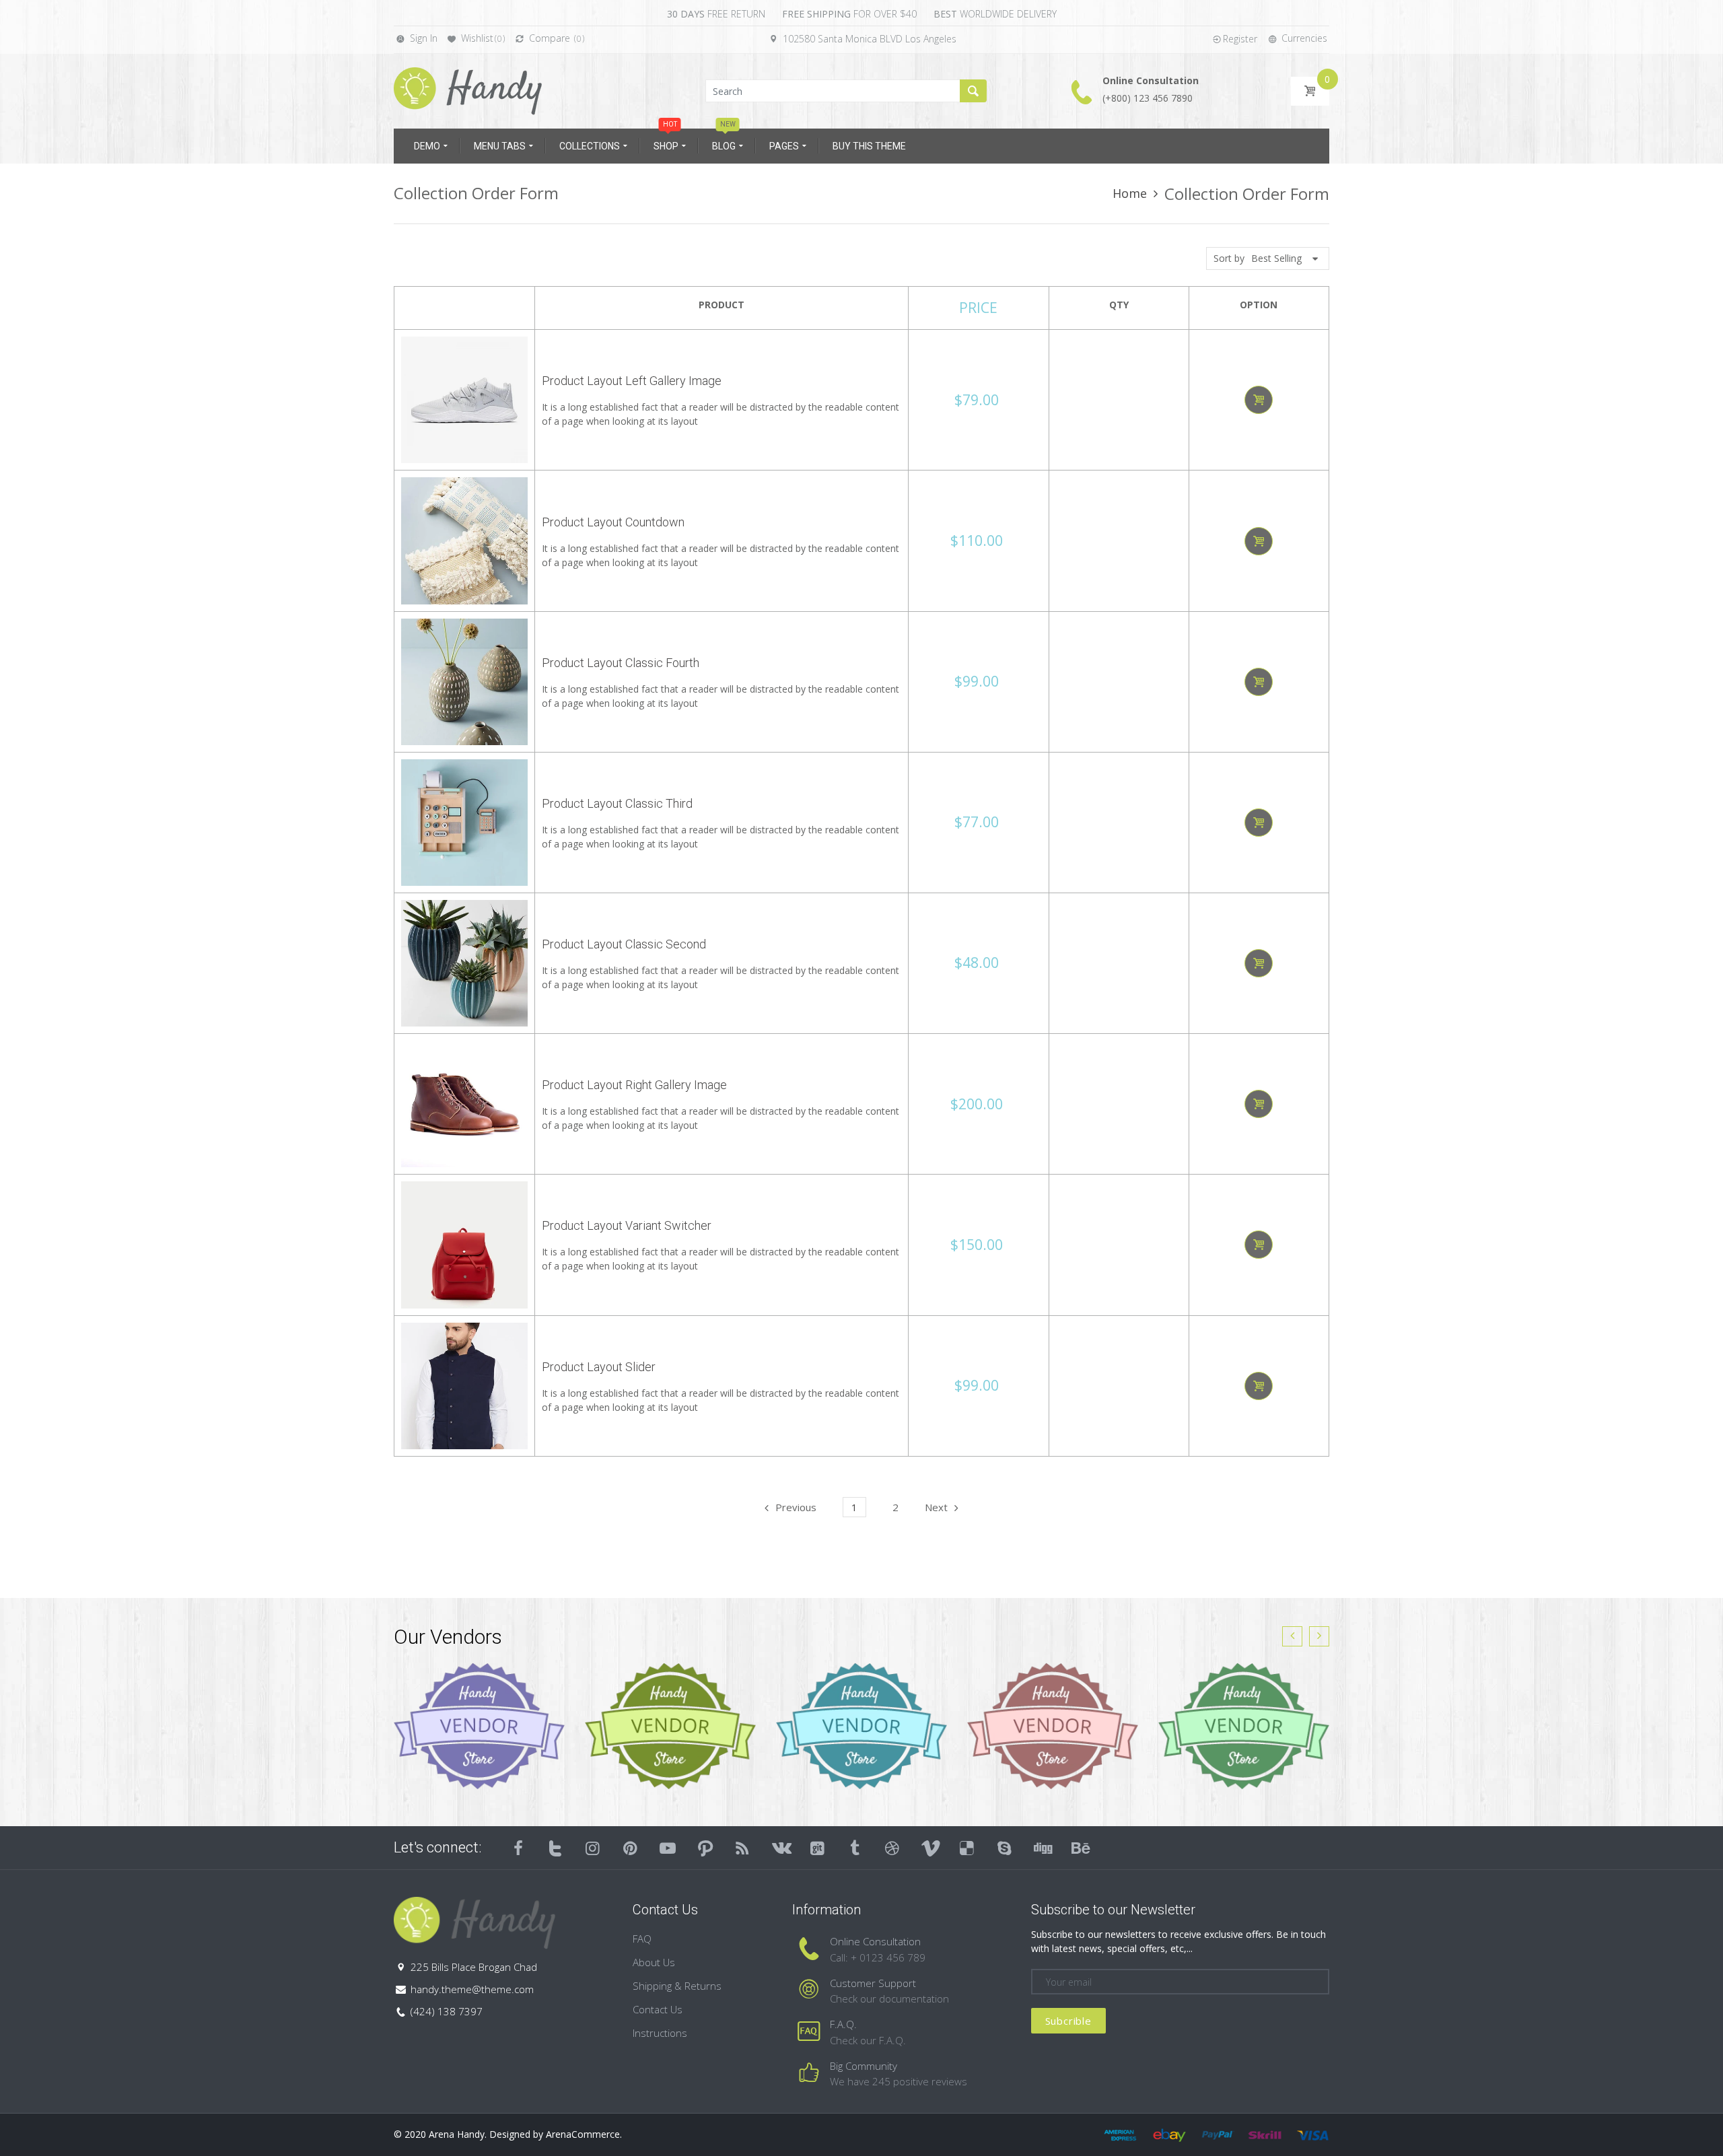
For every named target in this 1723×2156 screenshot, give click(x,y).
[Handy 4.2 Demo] (468, 90)
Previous (796, 1507)
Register (1240, 39)
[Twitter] (556, 1848)
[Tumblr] (855, 1848)
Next (936, 1507)
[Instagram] (593, 1848)
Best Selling (1276, 258)
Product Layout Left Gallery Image (632, 381)
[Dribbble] (892, 1848)
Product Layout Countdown (613, 522)
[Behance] (1080, 1848)
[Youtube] (668, 1848)
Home (1130, 193)
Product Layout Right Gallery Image (634, 1085)
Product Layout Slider (599, 1367)
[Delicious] (967, 1848)
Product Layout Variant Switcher (627, 1225)
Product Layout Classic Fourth (621, 663)
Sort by (1229, 258)
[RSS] (743, 1848)
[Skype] (1005, 1848)
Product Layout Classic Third (617, 803)
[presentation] (1292, 1636)
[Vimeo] (930, 1848)
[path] (705, 1848)
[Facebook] (518, 1848)
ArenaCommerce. (584, 2134)
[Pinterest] (631, 1848)
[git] (818, 1848)
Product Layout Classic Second (624, 944)
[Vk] (780, 1848)
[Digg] (1042, 1848)
